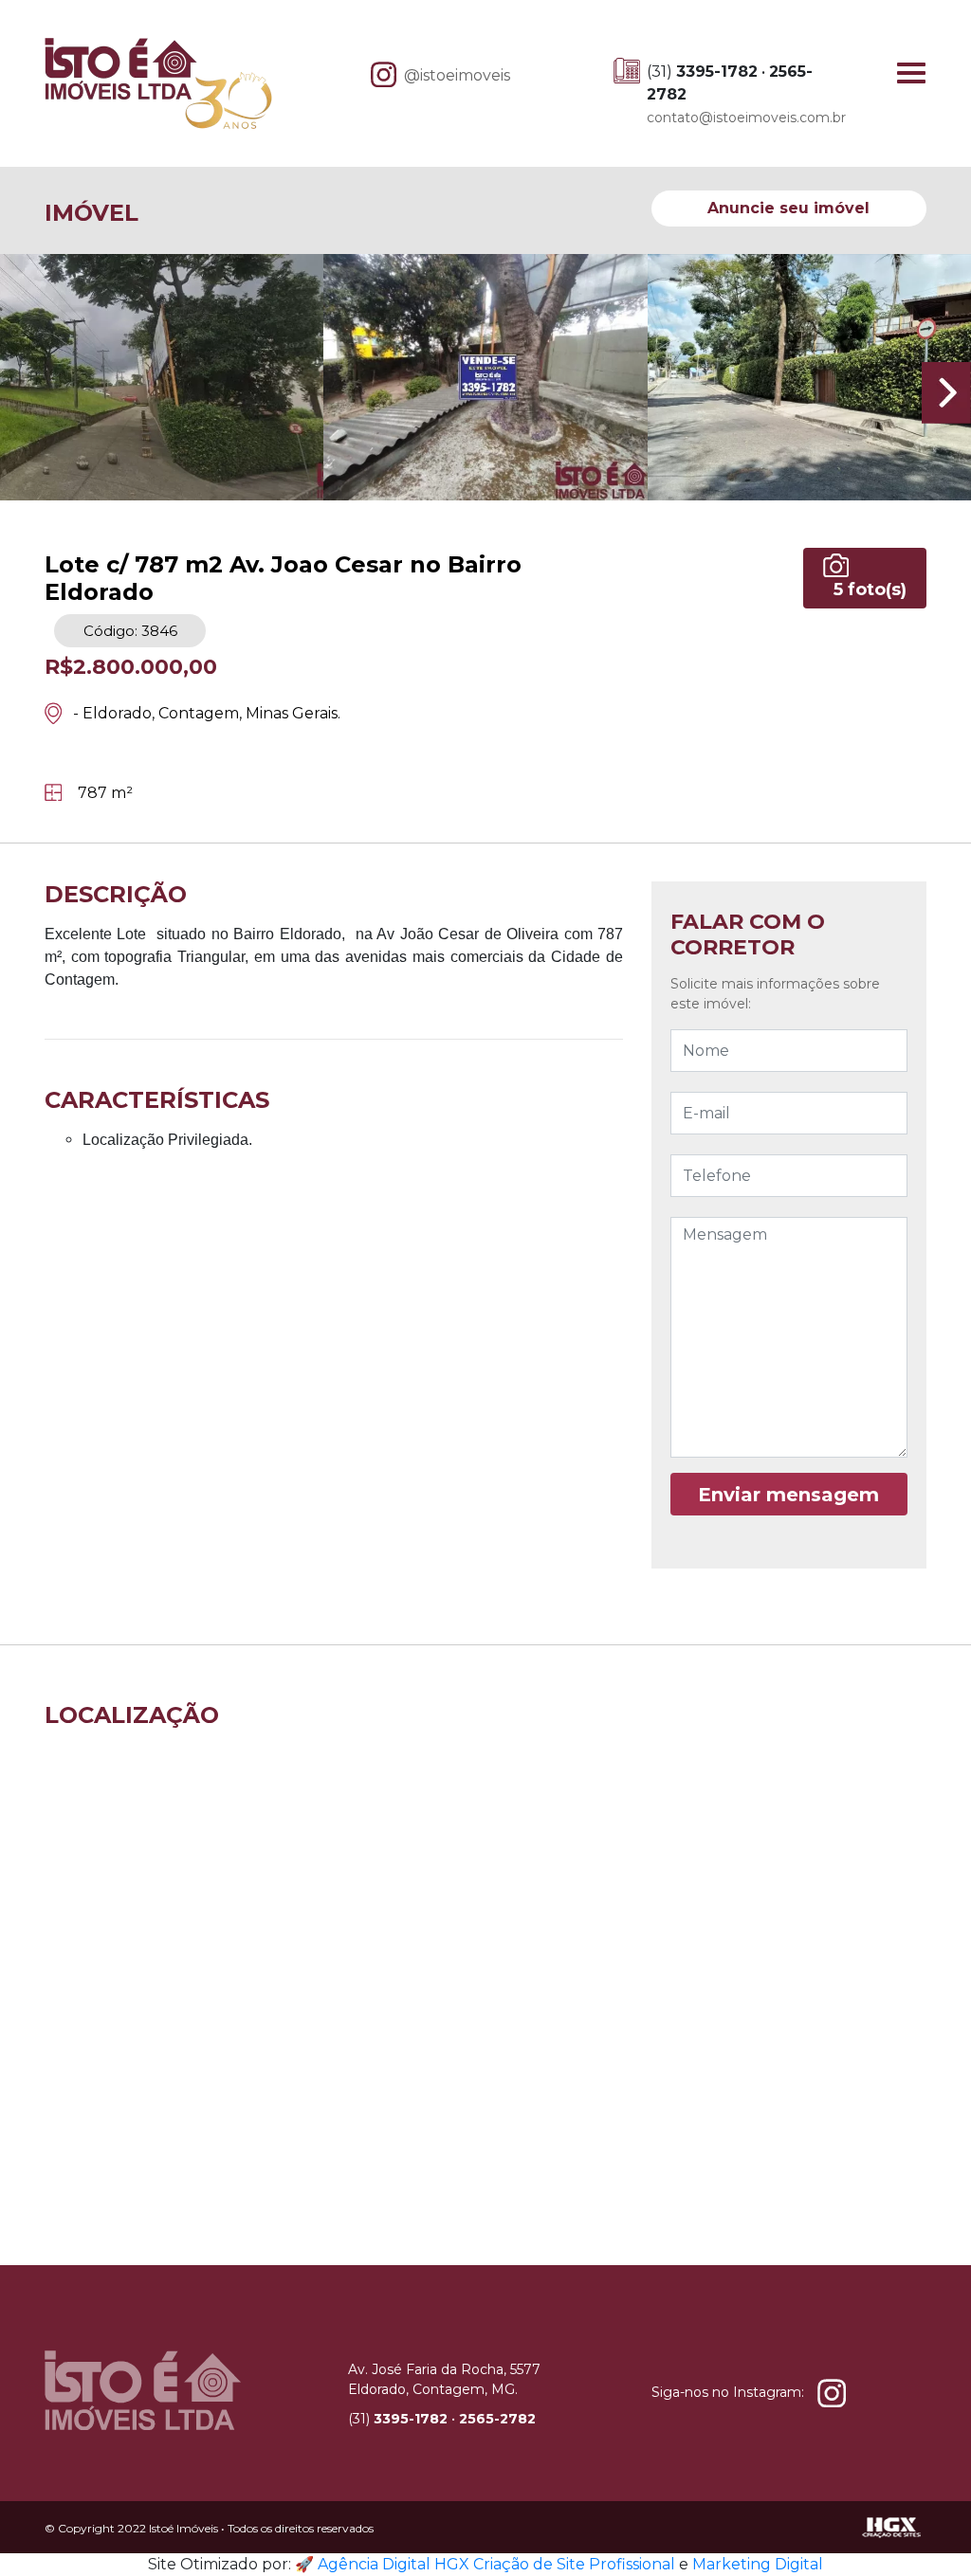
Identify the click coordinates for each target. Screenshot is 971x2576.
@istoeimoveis (457, 75)
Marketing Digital (758, 2564)
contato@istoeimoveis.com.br (746, 118)
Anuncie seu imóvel (788, 208)
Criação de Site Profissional (574, 2564)
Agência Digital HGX (394, 2564)
